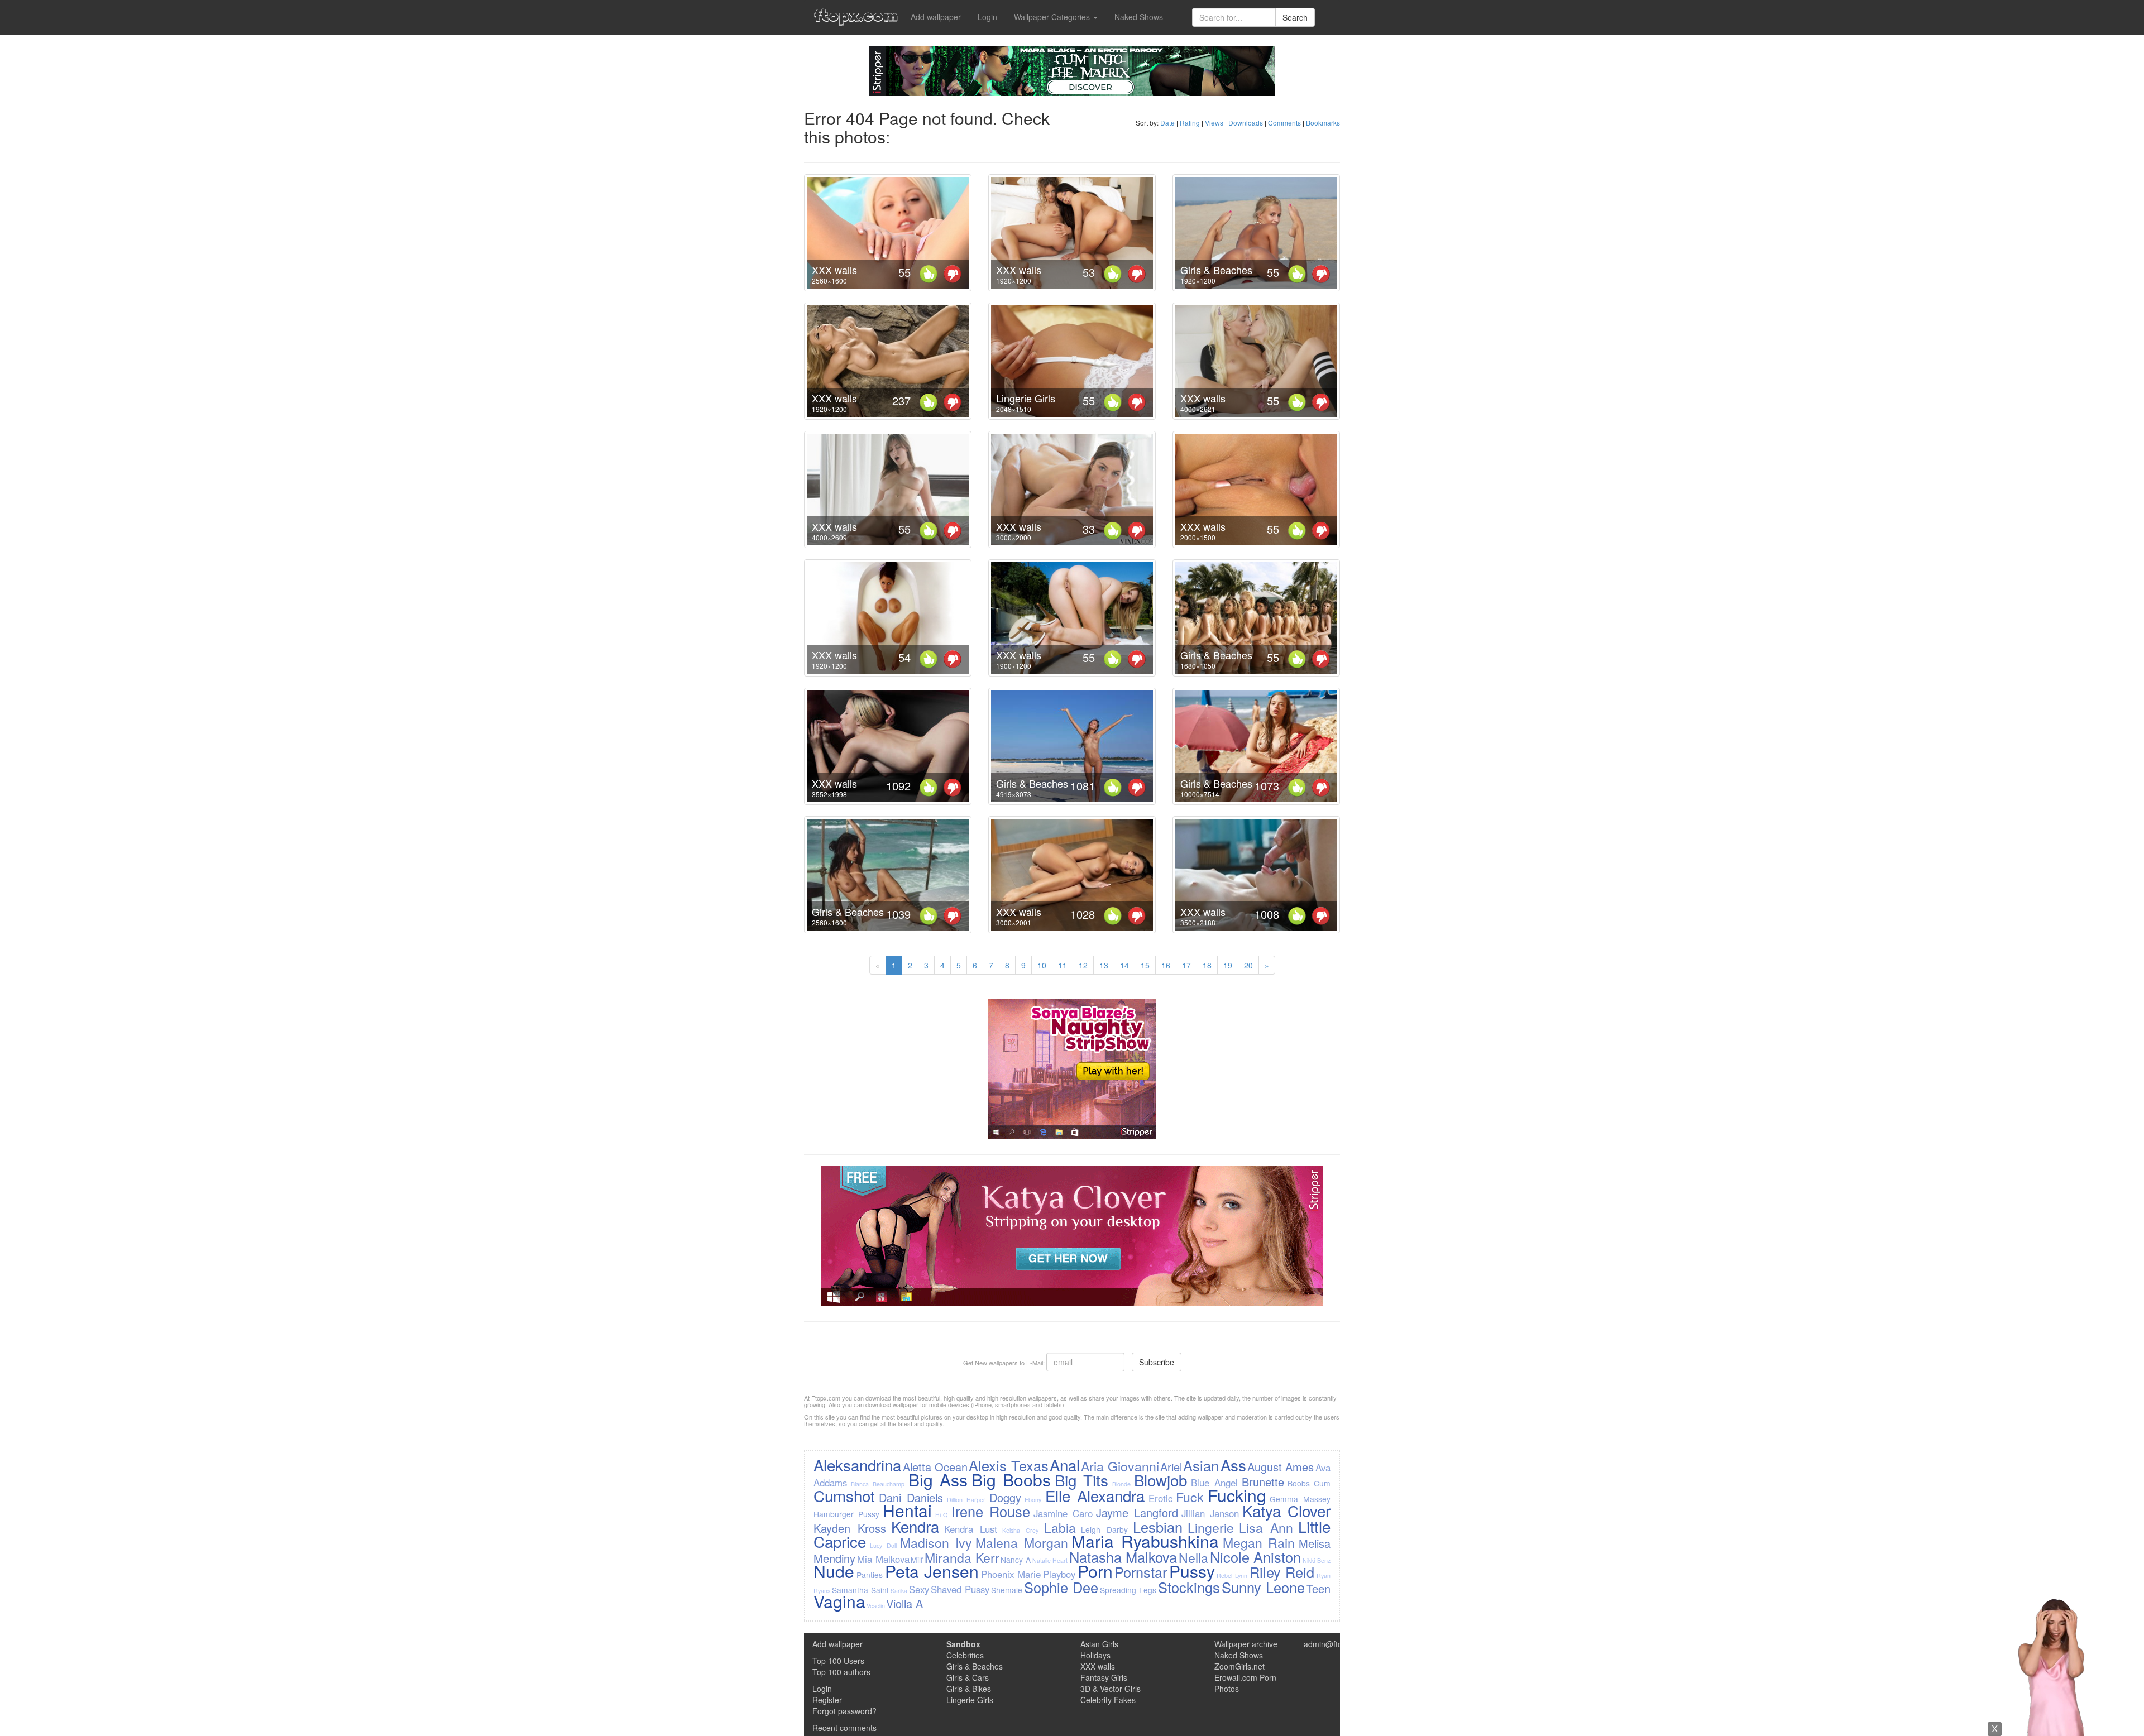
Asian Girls (1099, 1644)
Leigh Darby (1104, 1529)
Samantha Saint (860, 1590)
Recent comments (844, 1728)
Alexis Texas (1008, 1465)
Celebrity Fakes (1108, 1700)
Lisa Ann (1266, 1527)
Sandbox (963, 1644)
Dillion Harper (966, 1500)
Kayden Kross (850, 1528)
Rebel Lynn (1232, 1576)
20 (1248, 965)
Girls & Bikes (969, 1689)
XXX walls (834, 270)
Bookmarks (1323, 123)
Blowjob (1160, 1480)
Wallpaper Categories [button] (1053, 17)
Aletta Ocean (935, 1467)
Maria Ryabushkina (1145, 1541)
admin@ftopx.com (1336, 1644)
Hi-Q (941, 1515)
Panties (870, 1575)
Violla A (904, 1603)
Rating (1190, 123)
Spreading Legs (1128, 1590)
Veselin (876, 1606)
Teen (1319, 1588)
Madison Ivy (936, 1542)
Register (827, 1700)
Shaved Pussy (960, 1589)
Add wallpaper (936, 17)
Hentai (907, 1510)
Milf (917, 1560)
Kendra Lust (971, 1529)
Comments (1284, 123)
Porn (1095, 1571)
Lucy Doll (883, 1545)
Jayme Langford (1137, 1512)
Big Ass (938, 1480)
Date (1167, 123)
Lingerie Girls (1026, 398)
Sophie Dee (1061, 1587)
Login (987, 17)
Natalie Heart (1050, 1560)
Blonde (1121, 1484)
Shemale (1007, 1590)
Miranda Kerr (962, 1557)
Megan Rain (1259, 1542)
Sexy (919, 1589)
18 (1207, 965)
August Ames (1281, 1467)
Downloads (1246, 123)
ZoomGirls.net (1239, 1666)
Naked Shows (1139, 17)
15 (1145, 965)
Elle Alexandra (1095, 1495)
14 (1124, 965)
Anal (1065, 1465)
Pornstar (1141, 1572)
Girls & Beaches (1216, 270)
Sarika (899, 1591)
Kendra (915, 1526)
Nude (834, 1571)
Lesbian (1158, 1527)
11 (1063, 965)
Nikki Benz (1317, 1560)
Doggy (1005, 1497)
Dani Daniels (911, 1497)
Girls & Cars (968, 1677)
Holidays (1095, 1655)
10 (1042, 965)
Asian (1201, 1465)
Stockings (1189, 1587)
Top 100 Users (838, 1661)
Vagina (839, 1601)
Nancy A (1016, 1560)
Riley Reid (1282, 1572)
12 (1083, 965)
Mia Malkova (883, 1559)
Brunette (1263, 1482)
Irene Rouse (991, 1511)
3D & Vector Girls (1111, 1689)
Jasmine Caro (1063, 1513)
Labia (1060, 1527)
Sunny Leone (1263, 1587)
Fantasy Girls (1104, 1677)
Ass (1233, 1465)
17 (1186, 965)
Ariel (1171, 1467)
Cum (1322, 1483)
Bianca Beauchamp (878, 1484)
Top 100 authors (841, 1672)
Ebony (1033, 1500)
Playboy (1059, 1574)
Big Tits (1081, 1480)
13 (1104, 965)
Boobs (1299, 1483)
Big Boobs (1011, 1480)
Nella (1193, 1557)
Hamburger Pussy (846, 1514)
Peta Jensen (932, 1571)
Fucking (1237, 1495)
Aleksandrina (857, 1465)
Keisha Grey (1020, 1530)
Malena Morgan (1022, 1542)
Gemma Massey (1300, 1499)
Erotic (1160, 1498)
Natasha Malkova (1123, 1557)
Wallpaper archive (1246, 1644)
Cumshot (844, 1495)
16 (1166, 965)
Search (1295, 17)
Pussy (1192, 1571)
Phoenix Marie (1011, 1574)
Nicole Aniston (1256, 1557)
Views (1214, 123)
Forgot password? (844, 1711)
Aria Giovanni (1120, 1466)
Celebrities (965, 1655)
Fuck (1190, 1497)
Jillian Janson (1210, 1513)
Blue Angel (1214, 1483)
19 (1228, 965)
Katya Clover (1286, 1510)
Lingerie (1211, 1527)
